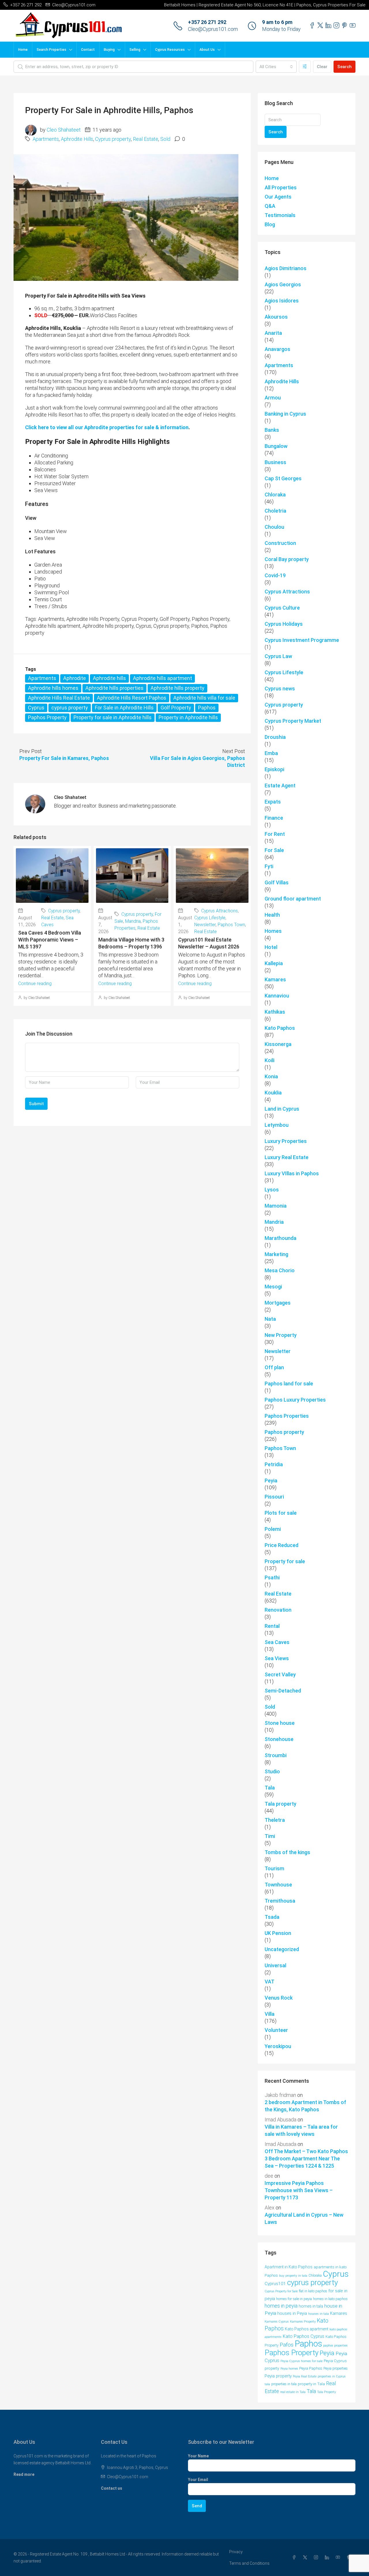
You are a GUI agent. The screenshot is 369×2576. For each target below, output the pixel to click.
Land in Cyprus (282, 1109)
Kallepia (274, 963)
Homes (273, 931)
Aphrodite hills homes (53, 688)
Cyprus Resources (170, 50)
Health (272, 915)
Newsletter (205, 925)
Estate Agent (280, 785)
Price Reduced (282, 1545)
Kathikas (275, 1012)
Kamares (275, 979)
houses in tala (319, 2314)
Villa (270, 2014)
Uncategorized (282, 1949)
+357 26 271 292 (207, 22)
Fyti (269, 866)
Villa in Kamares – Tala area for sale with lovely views (301, 2130)
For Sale (274, 850)
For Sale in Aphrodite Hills (124, 708)
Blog (270, 224)
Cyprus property (113, 139)
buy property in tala (293, 2276)
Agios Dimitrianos (286, 268)
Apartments (46, 139)
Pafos (287, 2345)
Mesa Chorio (280, 1270)
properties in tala (284, 2384)
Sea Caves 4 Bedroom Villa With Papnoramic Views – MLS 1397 (50, 940)
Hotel (271, 947)
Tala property (280, 1804)
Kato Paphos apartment (307, 2329)
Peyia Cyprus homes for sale (302, 2361)
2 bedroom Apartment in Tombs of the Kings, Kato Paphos (305, 2106)
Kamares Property (303, 2322)
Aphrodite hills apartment (162, 678)
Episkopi (274, 769)
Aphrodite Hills (77, 139)
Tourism (274, 1868)
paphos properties (335, 2346)
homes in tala (311, 2306)
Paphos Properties (287, 1416)
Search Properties (51, 50)
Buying (109, 50)
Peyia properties (336, 2368)
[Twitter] (306, 2558)
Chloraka (275, 495)
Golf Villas (277, 882)
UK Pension (278, 1933)
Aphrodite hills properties (114, 688)
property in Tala (311, 2384)
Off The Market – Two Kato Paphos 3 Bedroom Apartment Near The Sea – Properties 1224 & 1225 (306, 2159)
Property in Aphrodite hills (188, 717)
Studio (272, 1771)
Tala (270, 1788)
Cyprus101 (275, 2284)
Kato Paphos (280, 1028)
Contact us (112, 2488)
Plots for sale (281, 1513)
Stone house (280, 1723)
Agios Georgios (283, 284)
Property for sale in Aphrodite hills (113, 717)
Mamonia (276, 1206)
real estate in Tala (293, 2392)
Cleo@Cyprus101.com (213, 29)
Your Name (198, 2456)
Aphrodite (75, 678)
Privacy (236, 2552)
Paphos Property (47, 717)
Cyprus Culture (282, 608)
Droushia (275, 737)
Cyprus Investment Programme (302, 640)
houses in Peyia (292, 2313)
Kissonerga (278, 1044)
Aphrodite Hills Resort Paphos (132, 698)
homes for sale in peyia (294, 2299)
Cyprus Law (278, 656)
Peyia (271, 1481)
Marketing (276, 1254)
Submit (36, 1104)
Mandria (133, 921)
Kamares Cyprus (277, 2322)
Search (344, 67)
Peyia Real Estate (305, 2376)
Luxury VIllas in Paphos (292, 1173)
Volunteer (276, 2030)
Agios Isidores (282, 301)
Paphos (207, 708)
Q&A (270, 206)
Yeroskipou (278, 2046)
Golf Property (176, 708)
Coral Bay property (287, 559)
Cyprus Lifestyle (210, 918)
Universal (275, 1965)
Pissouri (274, 1497)
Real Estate (146, 139)
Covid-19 (275, 575)
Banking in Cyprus (285, 414)
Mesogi (273, 1287)
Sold (165, 139)
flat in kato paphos (313, 2291)
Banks (272, 430)
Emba (271, 753)
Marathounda (280, 1238)
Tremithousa (280, 1901)
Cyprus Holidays (284, 624)
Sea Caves (277, 1642)
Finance (274, 818)
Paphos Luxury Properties (295, 1400)
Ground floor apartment (293, 899)
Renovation (278, 1610)
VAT (270, 1982)
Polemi (273, 1529)
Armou (273, 398)
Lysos (272, 1190)
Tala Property (326, 2392)
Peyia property (278, 2376)
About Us (207, 50)
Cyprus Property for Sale (281, 2291)
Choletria (275, 511)
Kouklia (273, 1093)
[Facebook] (295, 2558)
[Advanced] (305, 67)
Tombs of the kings (287, 1852)
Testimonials (280, 215)
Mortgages (278, 1303)
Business (275, 462)
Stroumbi (276, 1755)
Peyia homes (289, 2369)
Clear (322, 67)
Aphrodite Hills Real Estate (59, 698)
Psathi (272, 1577)
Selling (135, 50)
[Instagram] (317, 2558)
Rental (272, 1626)
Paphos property (284, 1432)
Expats (273, 802)
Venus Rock (279, 1998)
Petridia (274, 1464)
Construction (280, 543)
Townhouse (278, 1885)
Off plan (274, 1367)
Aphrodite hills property (177, 688)
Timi (270, 1836)
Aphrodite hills (109, 678)
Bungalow (276, 446)
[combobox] (276, 67)
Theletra (275, 1820)
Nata (270, 1319)
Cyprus (36, 708)
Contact (88, 50)
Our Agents (278, 197)
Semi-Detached (283, 1691)
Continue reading (35, 983)
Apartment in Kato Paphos (289, 2267)
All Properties (281, 187)
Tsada (272, 1917)
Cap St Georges (283, 478)
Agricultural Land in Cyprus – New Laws (304, 2218)
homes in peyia (281, 2306)
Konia (271, 1076)
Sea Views (277, 1658)
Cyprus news (280, 689)
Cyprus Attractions (220, 911)
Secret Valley (280, 1674)
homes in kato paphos (330, 2299)
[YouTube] (339, 2558)
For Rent (275, 834)
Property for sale (285, 1561)
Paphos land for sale (289, 1384)
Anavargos (277, 349)
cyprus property (70, 708)
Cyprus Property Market (293, 721)
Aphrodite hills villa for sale (204, 698)
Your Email (198, 2480)
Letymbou (277, 1125)
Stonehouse (279, 1739)
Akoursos (276, 317)
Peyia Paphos (311, 2368)
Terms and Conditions (249, 2563)
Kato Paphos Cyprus (304, 2336)
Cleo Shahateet (64, 130)
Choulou (274, 527)
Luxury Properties (286, 1141)
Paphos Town (231, 925)
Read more (24, 2474)
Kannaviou (277, 996)
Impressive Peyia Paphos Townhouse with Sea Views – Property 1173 (299, 2190)
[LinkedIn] (328, 2558)
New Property (281, 1335)
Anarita (273, 333)
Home (23, 50)
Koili (270, 1060)
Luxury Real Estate (287, 1157)
